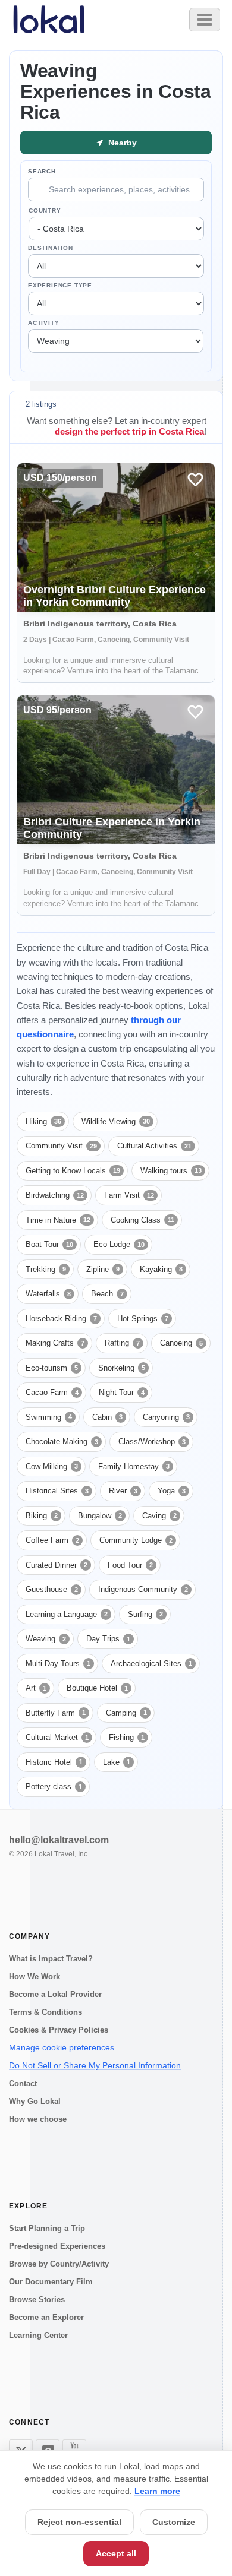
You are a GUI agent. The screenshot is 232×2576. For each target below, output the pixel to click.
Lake (117, 1762)
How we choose (38, 2119)
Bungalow (100, 1516)
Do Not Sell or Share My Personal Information (95, 2065)
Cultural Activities (154, 1146)
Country (45, 211)
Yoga (172, 1491)
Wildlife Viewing (116, 1121)
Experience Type (60, 285)
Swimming (49, 1417)
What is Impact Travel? (51, 1959)
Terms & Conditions (46, 2012)
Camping (126, 1713)
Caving (159, 1516)
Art (36, 1688)
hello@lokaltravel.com (59, 1840)
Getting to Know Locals (73, 1171)
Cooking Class (142, 1220)
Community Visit (61, 1146)
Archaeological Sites (151, 1664)
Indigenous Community (143, 1589)
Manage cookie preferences (62, 2047)
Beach (107, 1294)
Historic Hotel (54, 1762)
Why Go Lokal (35, 2101)
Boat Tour (49, 1244)
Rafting (122, 1343)
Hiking (43, 1121)
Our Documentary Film (51, 2282)
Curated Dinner (57, 1565)
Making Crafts (55, 1343)
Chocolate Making (62, 1442)
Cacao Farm (52, 1392)
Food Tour (130, 1565)
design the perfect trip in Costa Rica (129, 431)
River (123, 1491)
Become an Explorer (46, 2317)
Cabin (107, 1417)
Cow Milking (52, 1466)
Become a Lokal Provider (55, 1994)
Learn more (157, 2491)
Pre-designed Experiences (57, 2246)
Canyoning (166, 1417)
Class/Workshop (152, 1442)
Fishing (127, 1737)
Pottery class (54, 1787)
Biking (42, 1516)
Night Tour (122, 1392)
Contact (23, 2083)
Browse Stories (37, 2300)
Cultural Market (57, 1737)
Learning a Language (67, 1614)
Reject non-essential (79, 2522)
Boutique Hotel (97, 1688)
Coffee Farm (52, 1540)
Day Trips (108, 1639)
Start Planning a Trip (47, 2228)
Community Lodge (136, 1540)
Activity (43, 323)
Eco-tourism (52, 1368)
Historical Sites (57, 1491)
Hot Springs (143, 1319)
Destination (51, 248)
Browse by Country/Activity (59, 2264)
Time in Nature (58, 1220)
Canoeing (181, 1343)
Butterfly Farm (56, 1713)
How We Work (35, 1977)
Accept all (116, 2553)
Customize (174, 2522)
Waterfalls (48, 1294)
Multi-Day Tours (58, 1664)
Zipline (103, 1269)
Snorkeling (122, 1368)
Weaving (46, 1639)
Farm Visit (129, 1195)
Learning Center (38, 2335)
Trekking (46, 1269)
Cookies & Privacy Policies (59, 2030)
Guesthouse (52, 1589)
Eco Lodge (119, 1244)
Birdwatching (55, 1195)
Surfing (145, 1614)
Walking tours (171, 1171)
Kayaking (161, 1269)
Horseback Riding (61, 1319)
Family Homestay (134, 1466)
